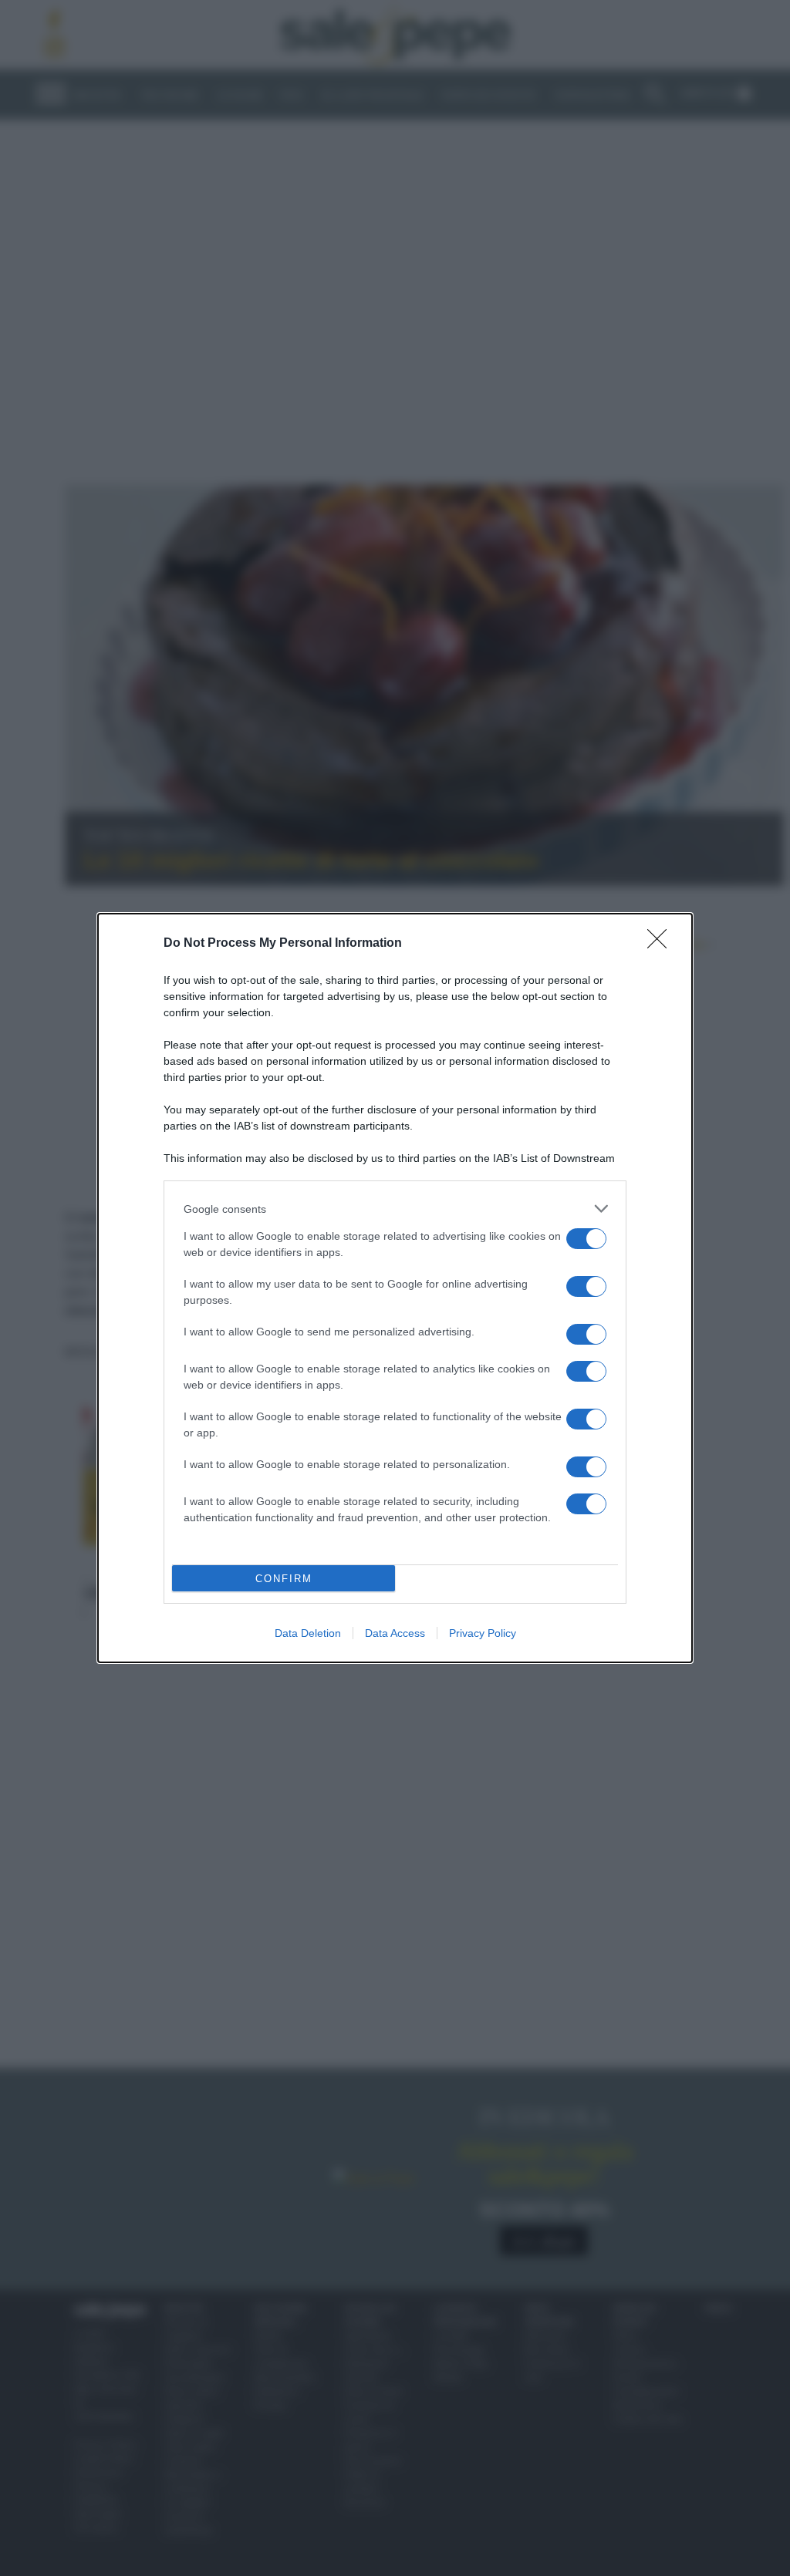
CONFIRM (284, 1579)
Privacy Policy (483, 1633)
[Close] (662, 944)
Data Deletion (308, 1633)
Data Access (395, 1633)
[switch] (586, 1239)
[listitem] (395, 1209)
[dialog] (395, 1288)
